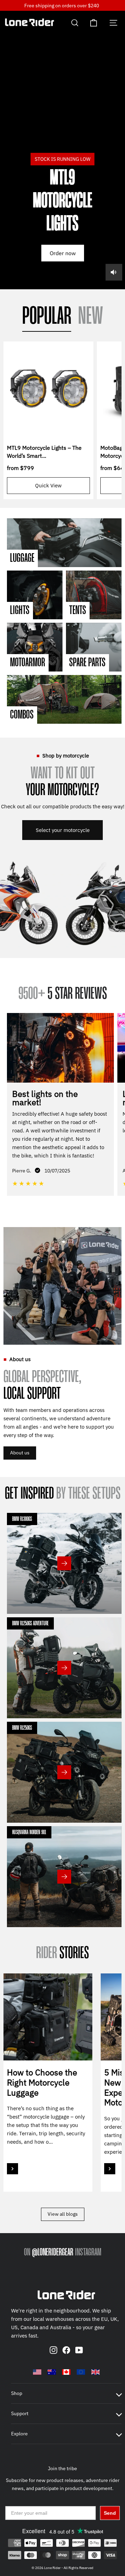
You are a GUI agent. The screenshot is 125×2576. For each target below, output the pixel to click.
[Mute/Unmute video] (114, 272)
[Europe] (81, 2372)
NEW (91, 317)
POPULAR (47, 317)
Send (110, 2513)
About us (20, 1453)
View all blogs (63, 2214)
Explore (19, 2434)
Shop (17, 2393)
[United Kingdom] (95, 2372)
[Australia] (52, 2372)
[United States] (37, 2372)
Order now (63, 253)
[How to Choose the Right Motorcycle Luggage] (48, 2017)
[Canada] (66, 2372)
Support (20, 2413)
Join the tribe (62, 2468)
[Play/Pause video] (62, 150)
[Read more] (12, 2169)
